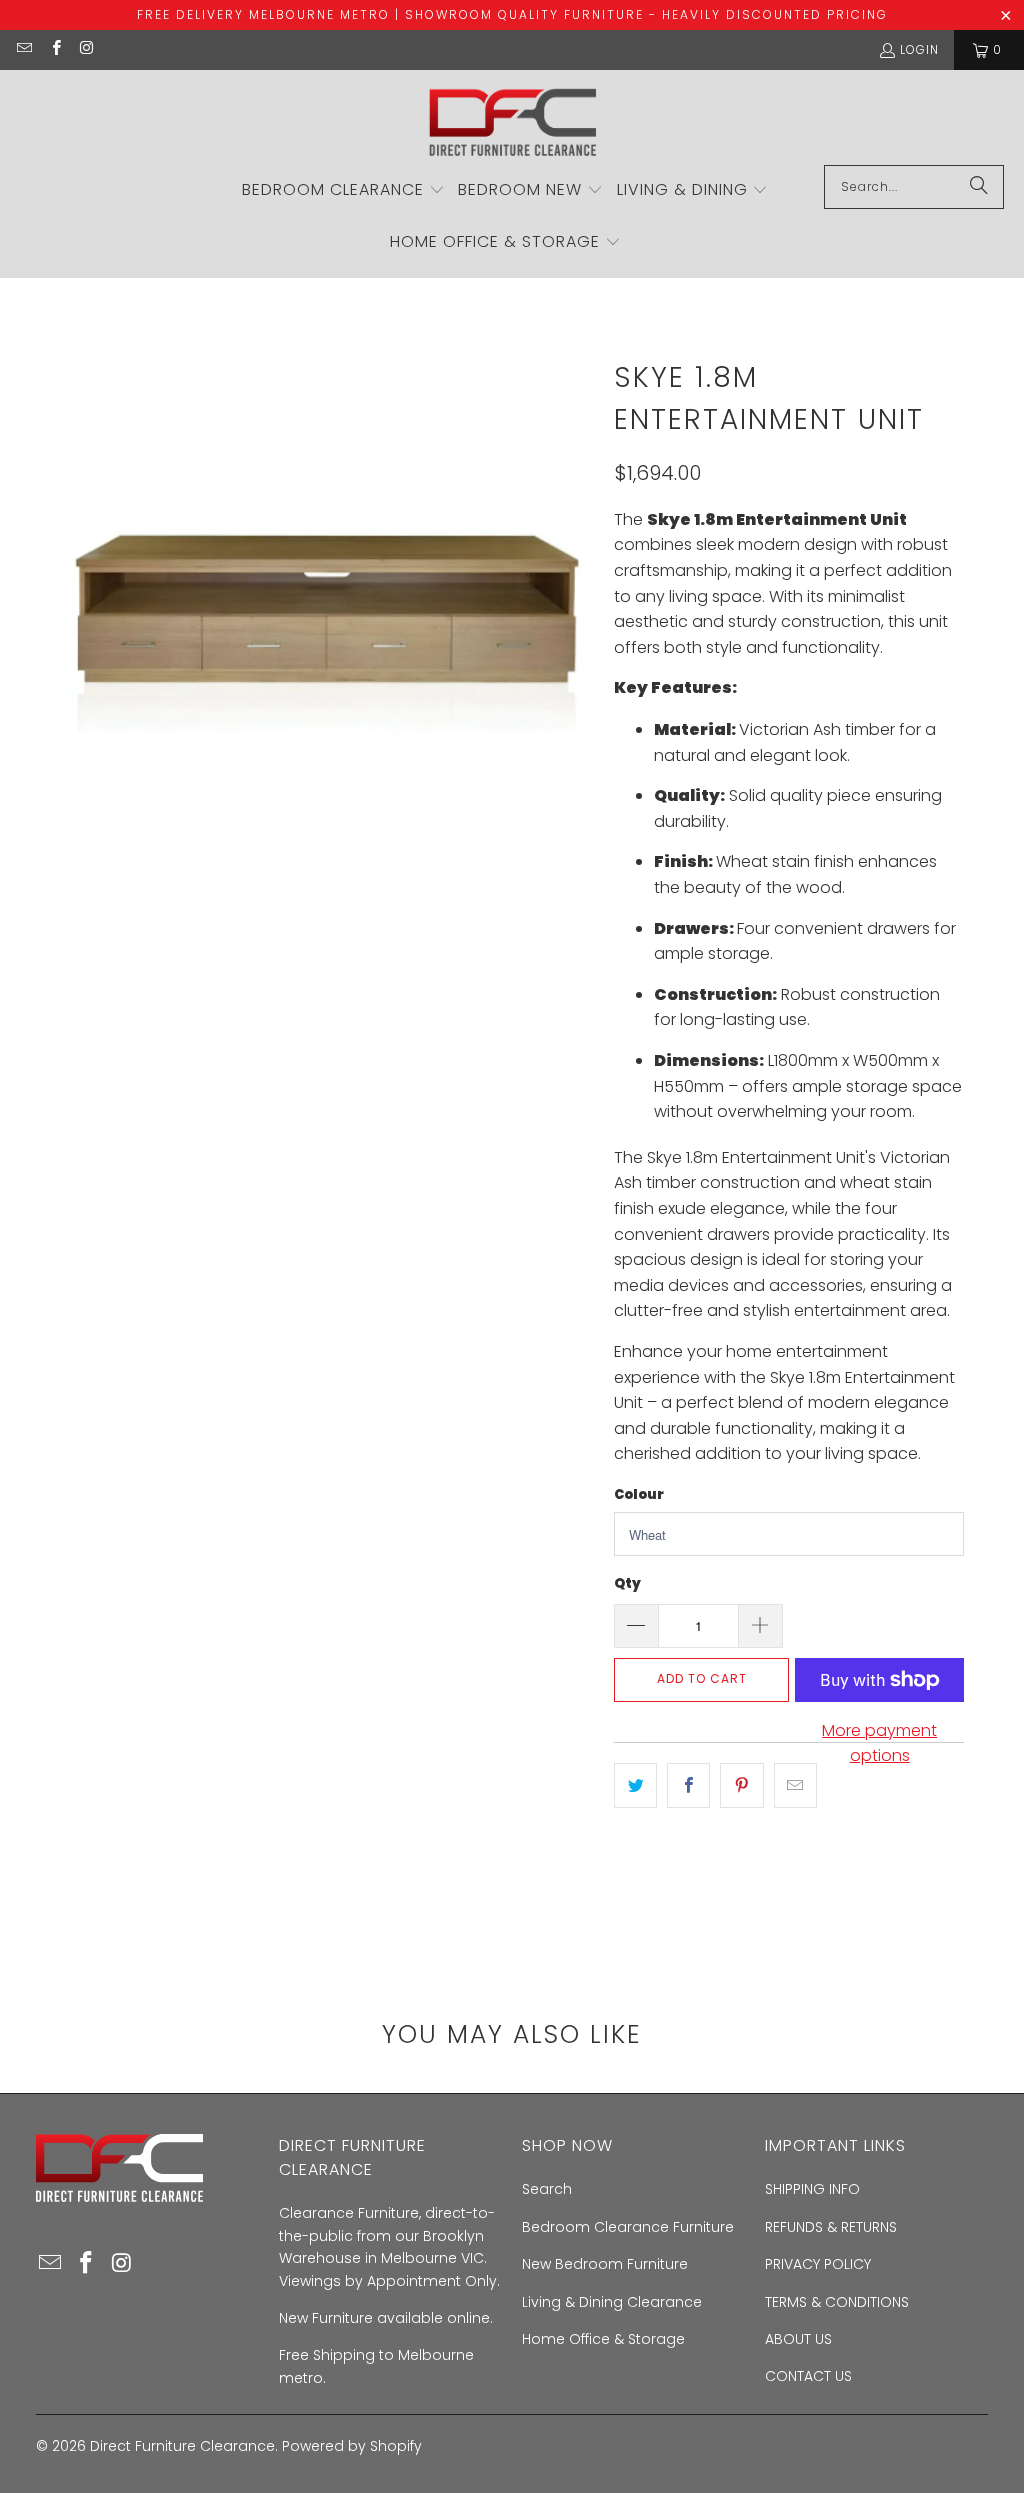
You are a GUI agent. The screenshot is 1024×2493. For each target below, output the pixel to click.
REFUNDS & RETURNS (831, 2227)
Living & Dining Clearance (612, 2302)
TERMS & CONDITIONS (837, 2302)
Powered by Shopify (352, 2446)
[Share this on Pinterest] (741, 1786)
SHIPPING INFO (812, 2189)
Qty (627, 1583)
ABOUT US (798, 2339)
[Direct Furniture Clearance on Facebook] (54, 49)
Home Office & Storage (603, 2339)
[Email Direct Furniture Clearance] (23, 49)
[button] (343, 191)
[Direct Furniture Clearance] (512, 122)
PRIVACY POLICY (818, 2264)
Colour (639, 1494)
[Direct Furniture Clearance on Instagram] (86, 49)
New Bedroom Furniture (605, 2264)
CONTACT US (808, 2376)
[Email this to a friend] (795, 1786)
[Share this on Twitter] (635, 1786)
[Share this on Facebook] (688, 1786)
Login (919, 49)
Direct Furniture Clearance (182, 2446)
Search (547, 2189)
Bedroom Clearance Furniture (628, 2227)
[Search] (979, 187)
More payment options (879, 1743)
